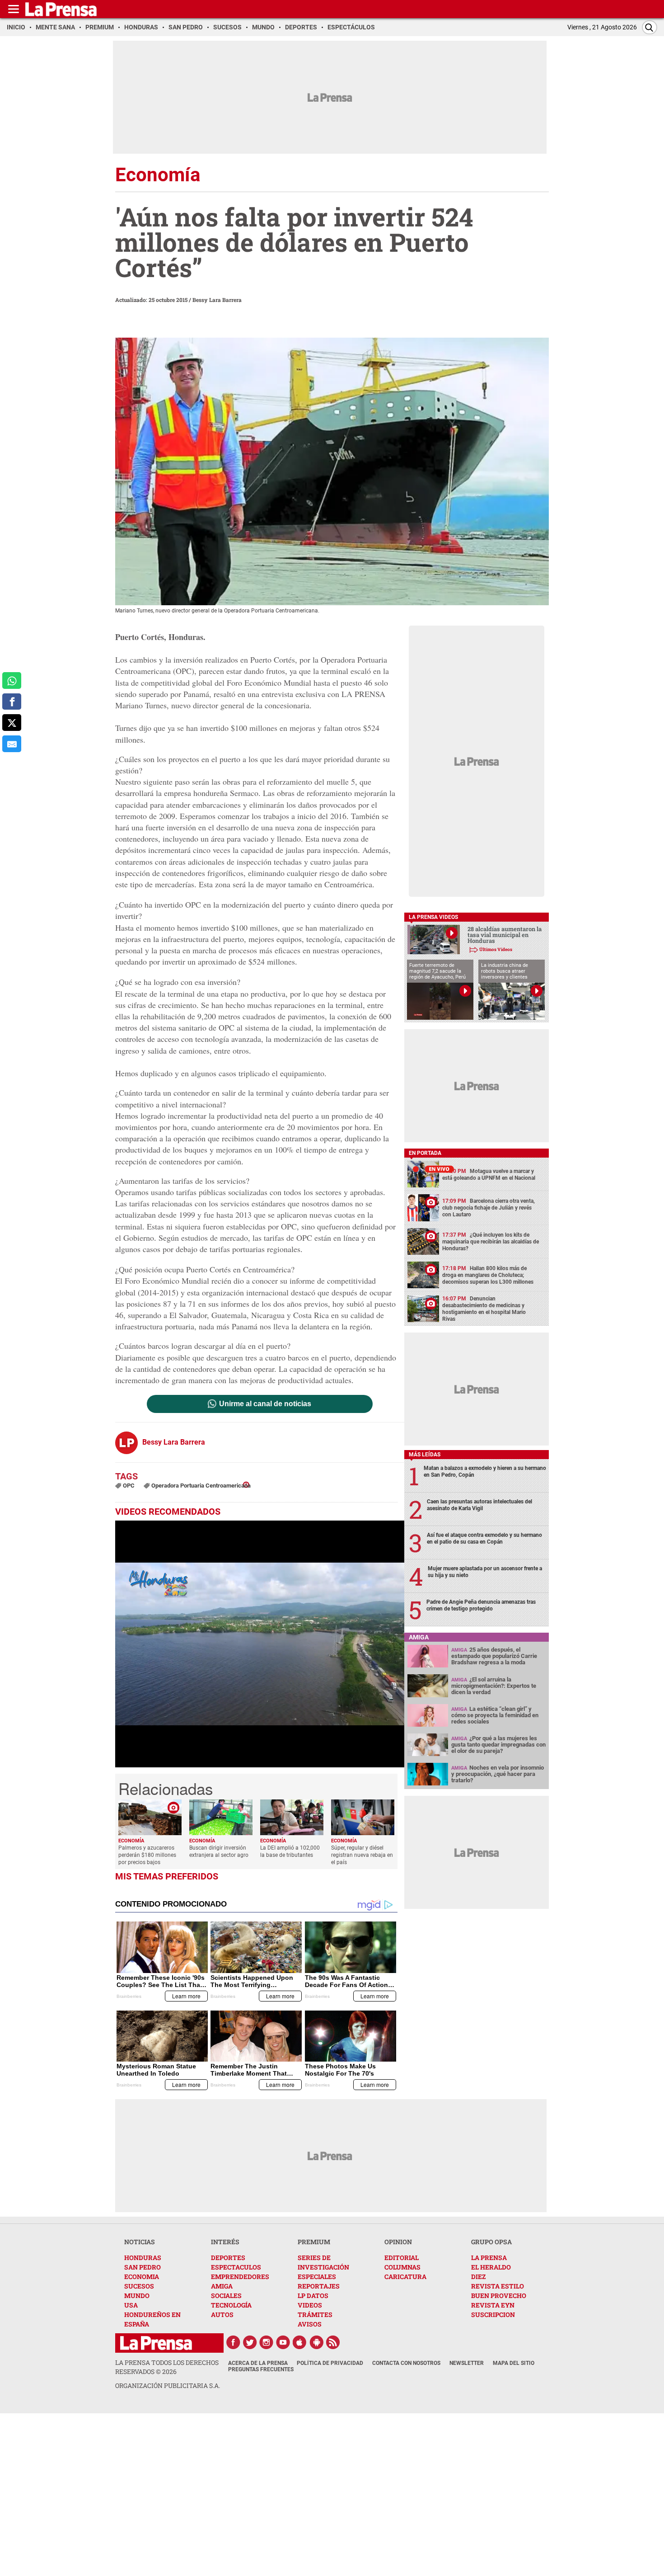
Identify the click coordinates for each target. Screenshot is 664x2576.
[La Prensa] (156, 2343)
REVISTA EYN (493, 2305)
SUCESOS (139, 2286)
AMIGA (222, 2286)
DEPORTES (228, 2258)
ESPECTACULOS (236, 2267)
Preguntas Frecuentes (261, 2369)
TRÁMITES (315, 2315)
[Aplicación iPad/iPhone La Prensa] (300, 2342)
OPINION (398, 2242)
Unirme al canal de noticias (265, 1404)
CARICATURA (405, 2277)
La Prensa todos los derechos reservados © (167, 2367)
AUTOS (222, 2315)
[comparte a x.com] (12, 723)
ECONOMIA (142, 2277)
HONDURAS (143, 2258)
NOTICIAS (140, 2242)
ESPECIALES (317, 2277)
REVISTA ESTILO (498, 2286)
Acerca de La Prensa (258, 2363)
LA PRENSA (489, 2258)
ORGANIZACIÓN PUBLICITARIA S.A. (168, 2385)
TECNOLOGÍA (231, 2305)
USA (131, 2305)
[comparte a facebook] (12, 702)
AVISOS (310, 2324)
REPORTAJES (319, 2286)
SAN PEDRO (143, 2267)
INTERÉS (225, 2242)
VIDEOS (310, 2305)
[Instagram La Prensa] (267, 2342)
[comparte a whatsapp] (12, 680)
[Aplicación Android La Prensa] (317, 2342)
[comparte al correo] (12, 744)
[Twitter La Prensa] (250, 2342)
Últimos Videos (496, 949)
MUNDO (137, 2296)
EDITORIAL (402, 2258)
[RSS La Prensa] (333, 2342)
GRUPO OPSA (491, 2242)
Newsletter (467, 2363)
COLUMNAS (402, 2267)
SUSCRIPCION (493, 2315)
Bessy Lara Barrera (217, 300)
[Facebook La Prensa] (233, 2342)
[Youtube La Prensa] (283, 2342)
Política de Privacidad (330, 2363)
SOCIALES (226, 2296)
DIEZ (478, 2277)
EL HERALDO (491, 2267)
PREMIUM (314, 2242)
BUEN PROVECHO (499, 2296)
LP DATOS (313, 2296)
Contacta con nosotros (406, 2363)
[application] (260, 1644)
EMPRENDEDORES (240, 2277)
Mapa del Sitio (514, 2363)
